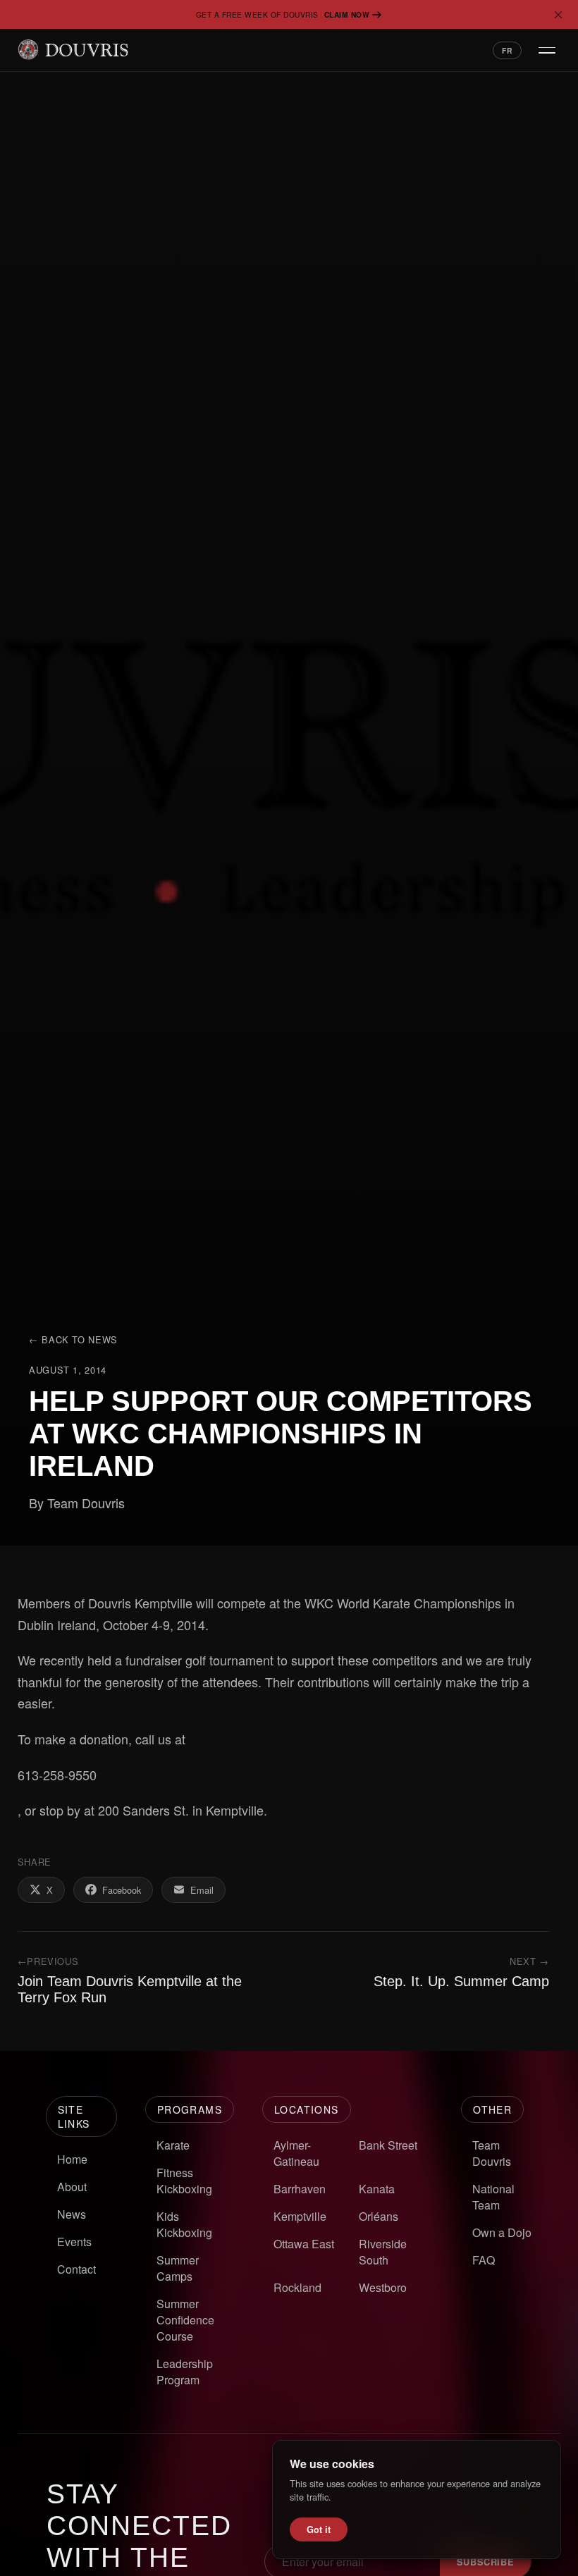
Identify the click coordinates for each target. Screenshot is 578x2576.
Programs (190, 2109)
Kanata (377, 2189)
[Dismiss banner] (558, 15)
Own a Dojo (502, 2232)
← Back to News (73, 1339)
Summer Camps (178, 2268)
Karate (173, 2145)
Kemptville (300, 2216)
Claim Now (347, 14)
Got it (319, 2529)
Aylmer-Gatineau (296, 2153)
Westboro (383, 2287)
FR (507, 50)
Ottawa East (304, 2244)
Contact (76, 2269)
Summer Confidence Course (185, 2320)
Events (74, 2242)
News (72, 2214)
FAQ (484, 2260)
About (72, 2187)
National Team (493, 2197)
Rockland (297, 2287)
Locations (307, 2109)
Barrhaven (300, 2189)
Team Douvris (492, 2153)
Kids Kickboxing (184, 2224)
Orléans (379, 2216)
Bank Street (388, 2145)
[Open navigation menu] (547, 50)
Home (72, 2159)
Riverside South (383, 2252)
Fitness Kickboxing (184, 2181)
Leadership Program (185, 2372)
